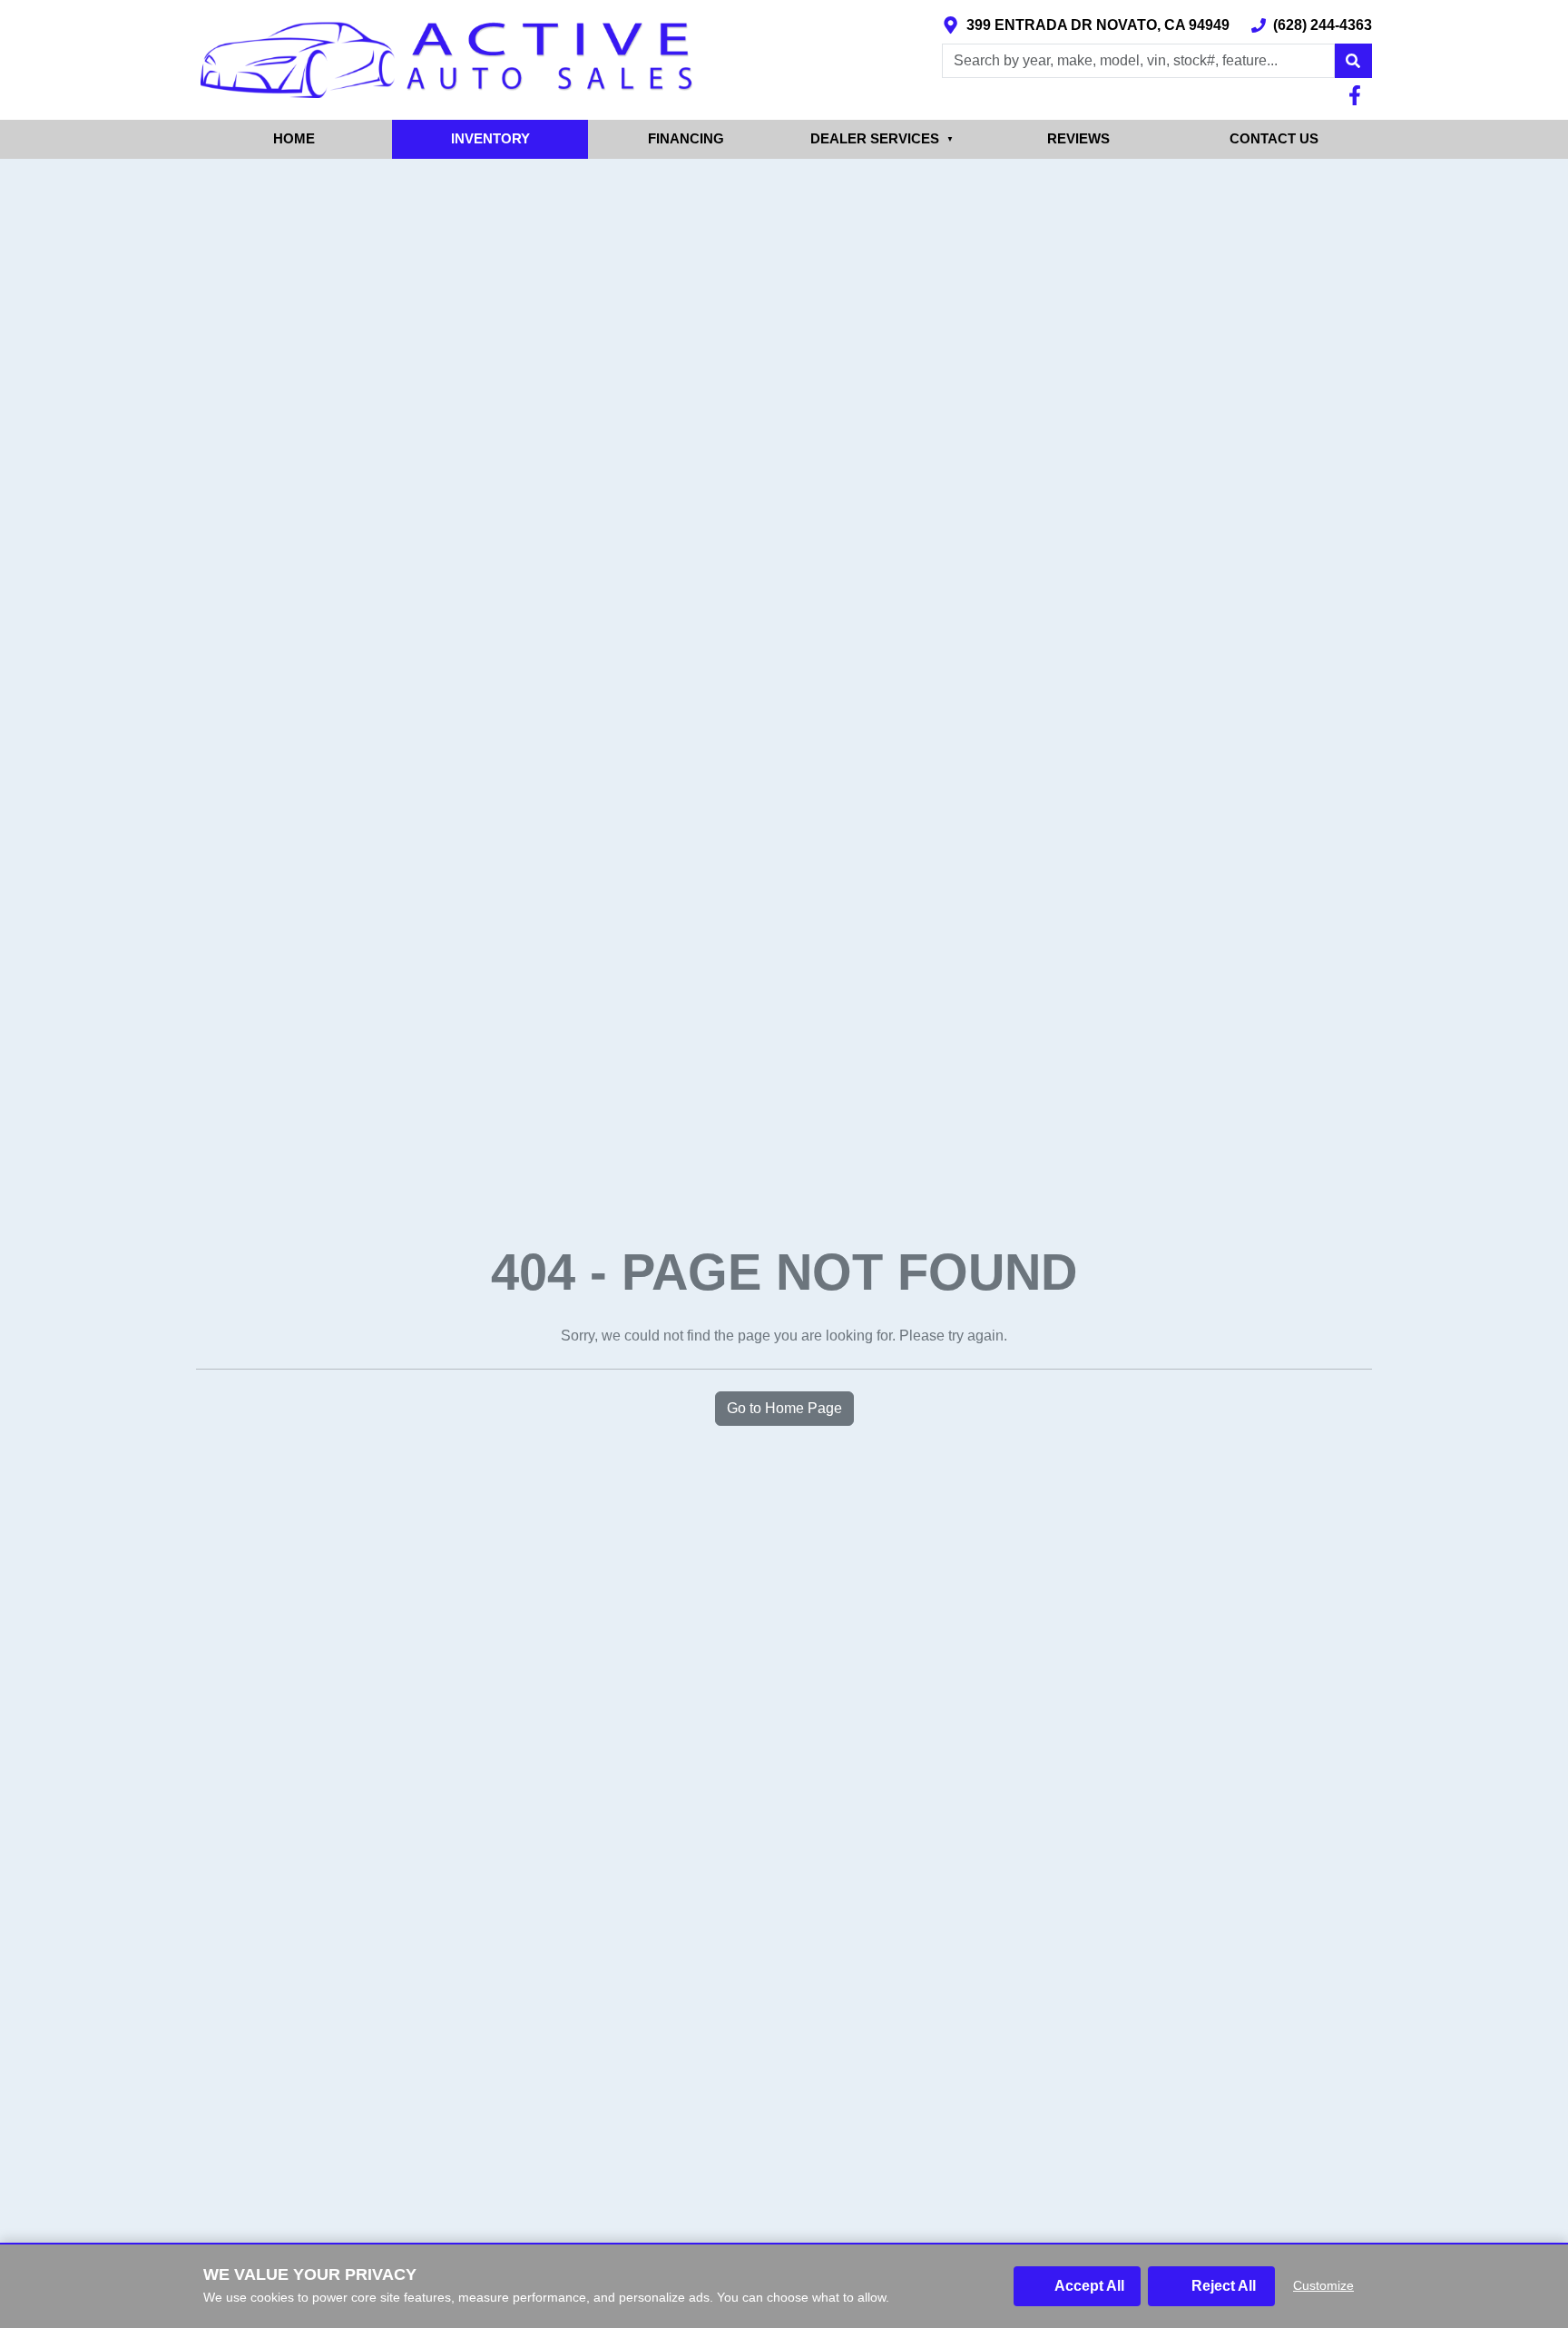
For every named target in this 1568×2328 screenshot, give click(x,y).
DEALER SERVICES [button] (882, 138)
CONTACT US (1274, 138)
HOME (294, 138)
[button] (1353, 61)
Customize (1323, 2285)
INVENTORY (490, 138)
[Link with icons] (1358, 95)
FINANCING (686, 138)
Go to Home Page (784, 1408)
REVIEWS (1078, 138)
